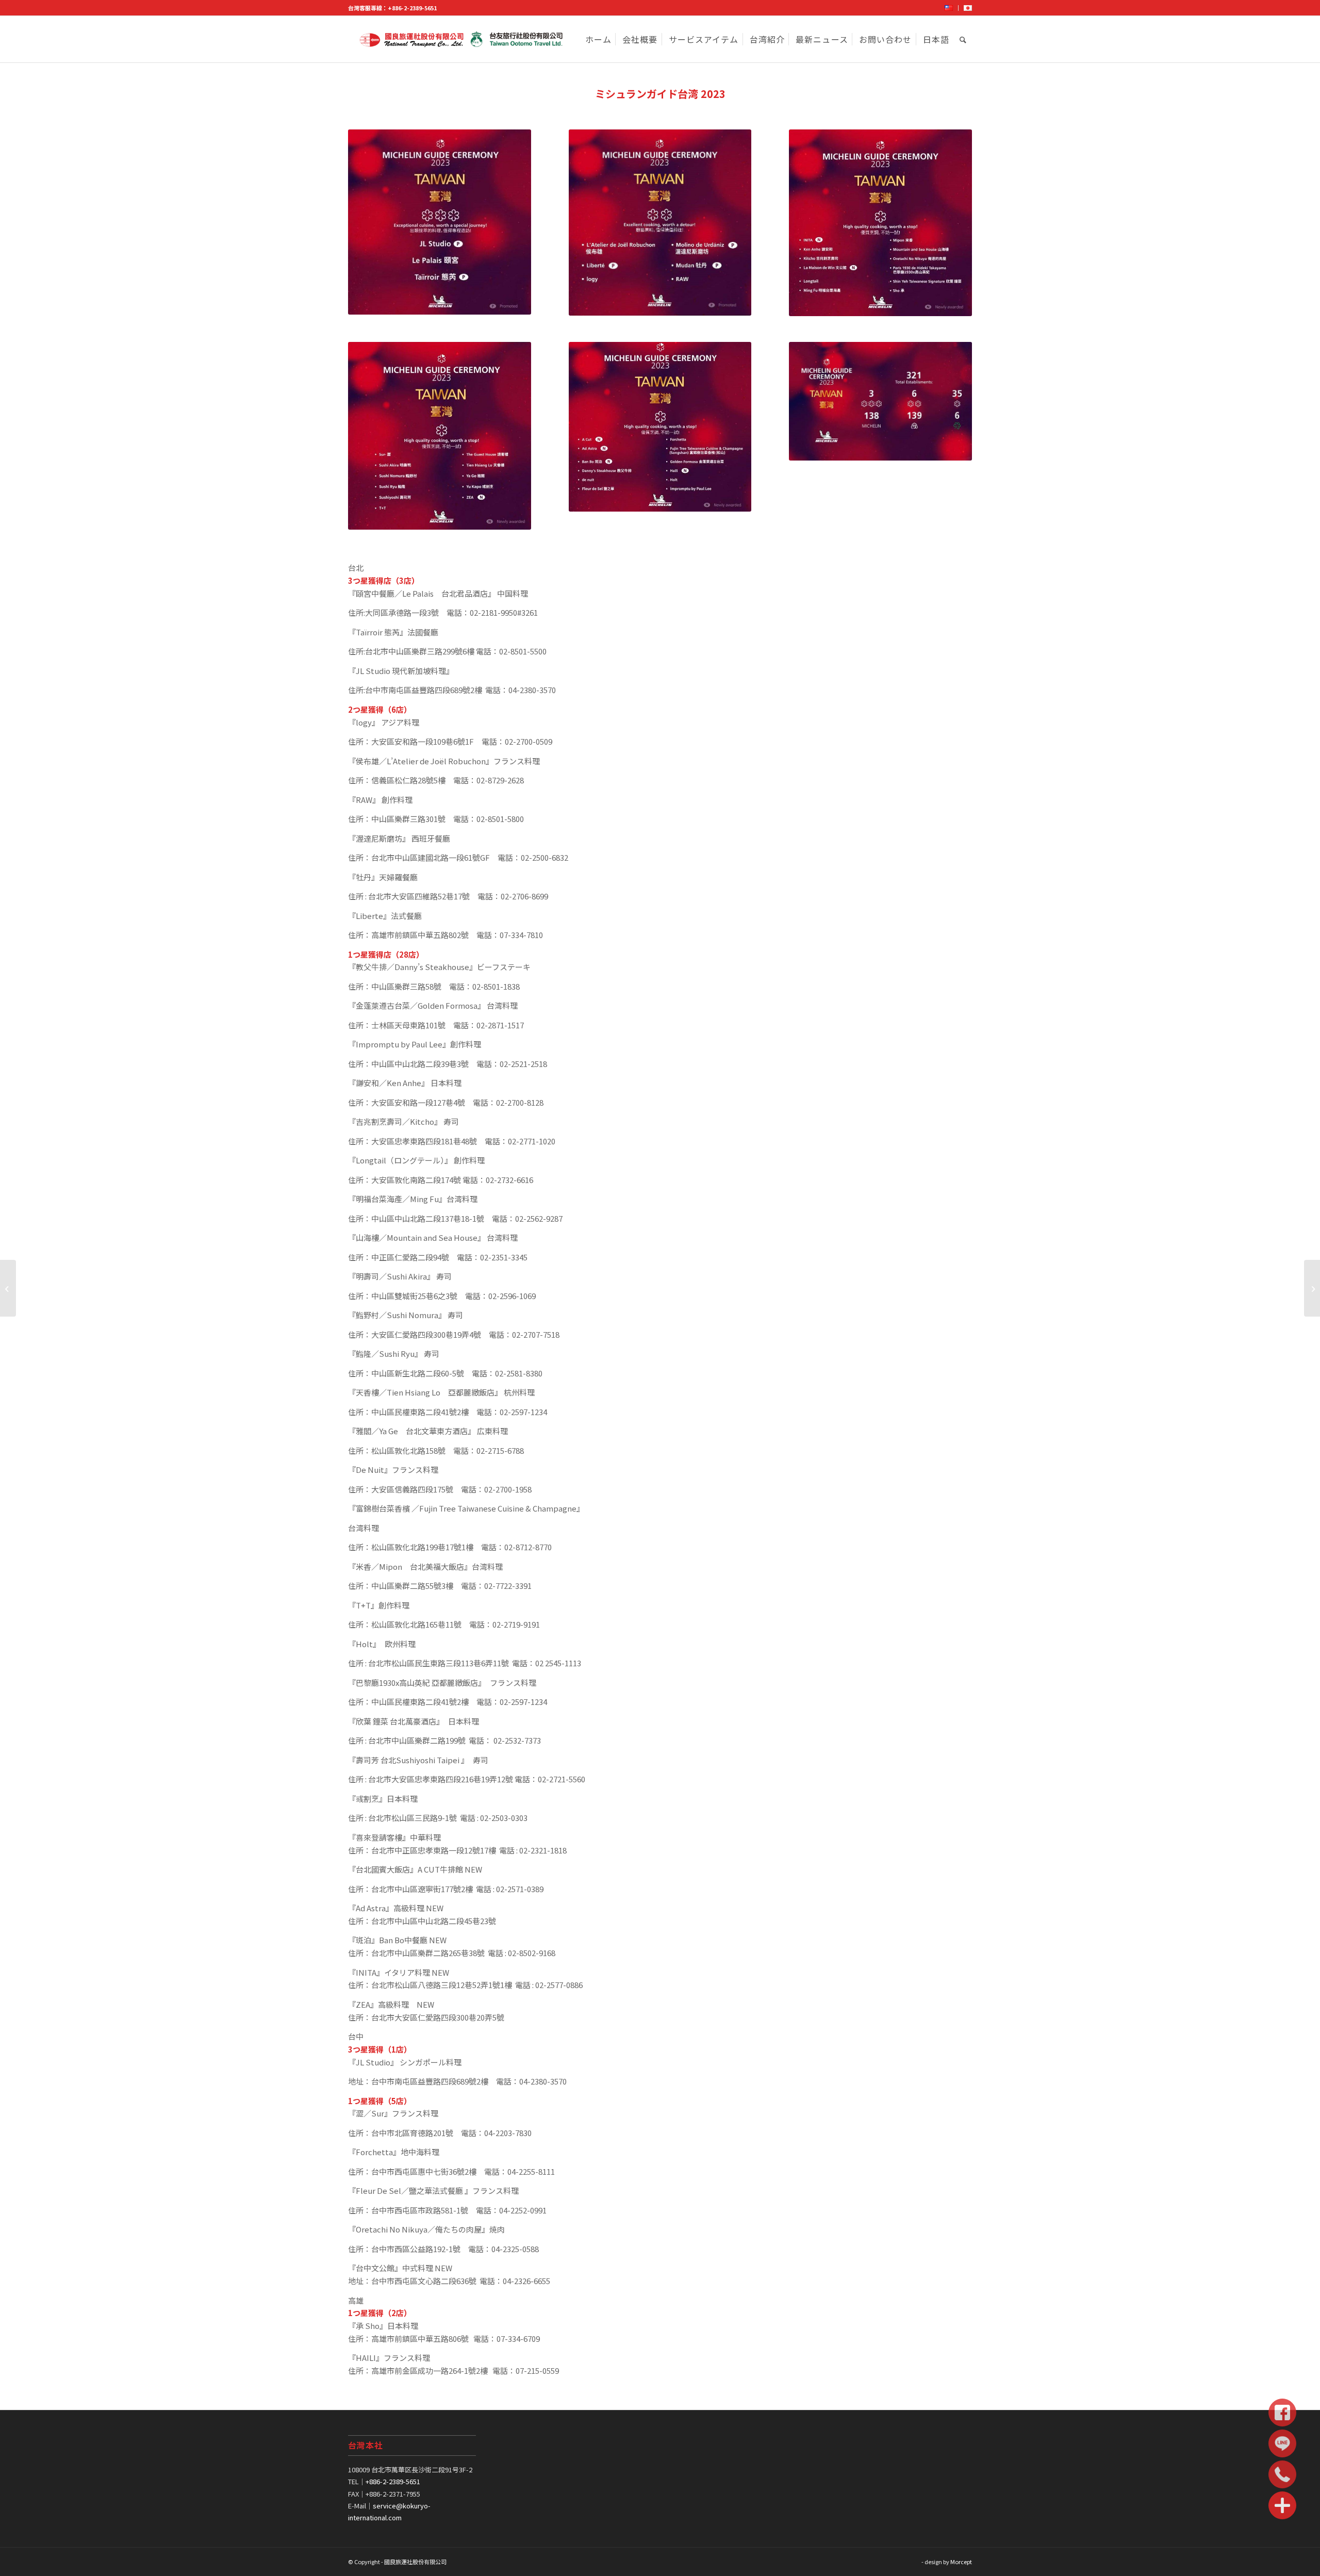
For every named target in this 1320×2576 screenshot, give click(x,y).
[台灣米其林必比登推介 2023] (8, 1288)
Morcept (961, 2562)
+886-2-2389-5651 (412, 8)
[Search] (963, 39)
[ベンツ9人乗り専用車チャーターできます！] (1312, 1288)
